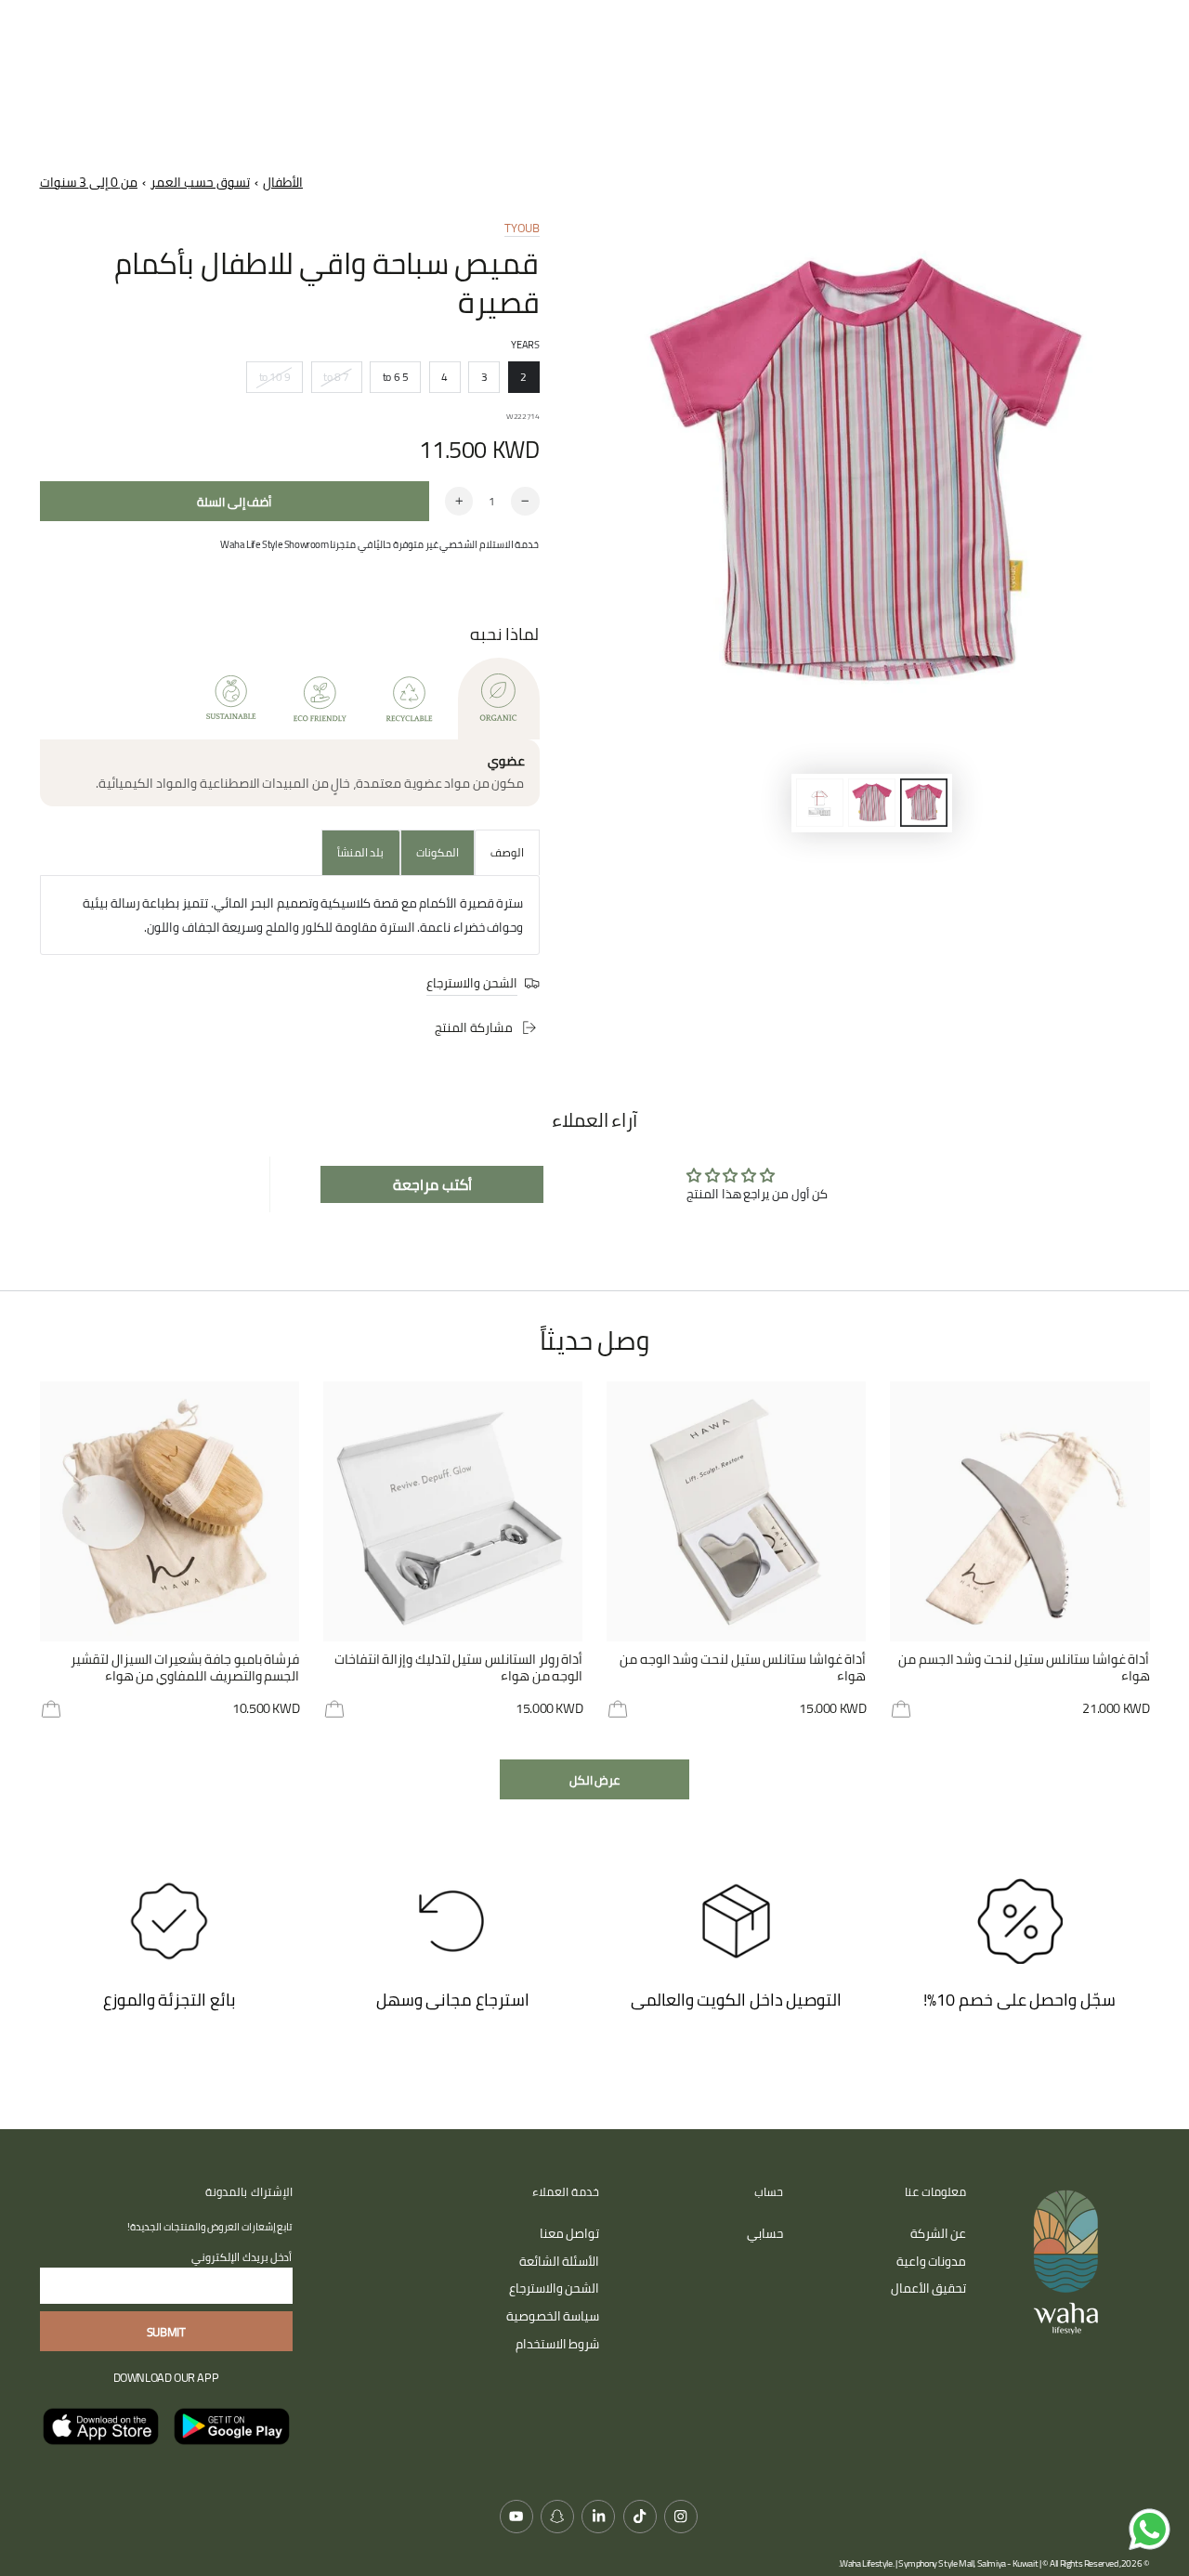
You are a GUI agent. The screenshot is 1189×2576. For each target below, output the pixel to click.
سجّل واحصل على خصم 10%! (1019, 2000)
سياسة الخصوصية (553, 2316)
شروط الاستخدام (558, 2344)
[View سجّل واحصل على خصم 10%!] (1020, 1921)
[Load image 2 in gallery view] (872, 803)
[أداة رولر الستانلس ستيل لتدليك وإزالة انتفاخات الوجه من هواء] (453, 1511)
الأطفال (283, 182)
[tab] (499, 699)
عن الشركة (939, 2233)
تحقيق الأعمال (929, 2288)
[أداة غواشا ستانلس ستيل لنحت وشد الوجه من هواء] (737, 1511)
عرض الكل (595, 1780)
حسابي (765, 2233)
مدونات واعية (932, 2261)
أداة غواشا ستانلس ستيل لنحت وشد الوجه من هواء (743, 1669)
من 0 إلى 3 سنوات (89, 182)
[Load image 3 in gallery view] (820, 803)
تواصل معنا (570, 2233)
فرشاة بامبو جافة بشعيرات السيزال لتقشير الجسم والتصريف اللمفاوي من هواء (185, 1669)
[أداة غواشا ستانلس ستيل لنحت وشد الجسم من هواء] (1020, 1511)
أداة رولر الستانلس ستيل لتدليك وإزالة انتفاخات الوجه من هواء (459, 1669)
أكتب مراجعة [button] (432, 1184)
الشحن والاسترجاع (555, 2288)
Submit (166, 2332)
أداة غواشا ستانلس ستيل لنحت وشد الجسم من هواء (1024, 1669)
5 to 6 (389, 379)
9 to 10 (269, 379)
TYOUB (522, 228)
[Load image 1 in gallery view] (924, 803)
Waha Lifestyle (866, 2563)
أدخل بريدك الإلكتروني (242, 2257)
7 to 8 (331, 379)
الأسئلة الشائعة (560, 2261)
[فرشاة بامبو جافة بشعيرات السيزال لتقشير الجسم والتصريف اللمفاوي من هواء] (170, 1511)
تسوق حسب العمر (200, 182)
